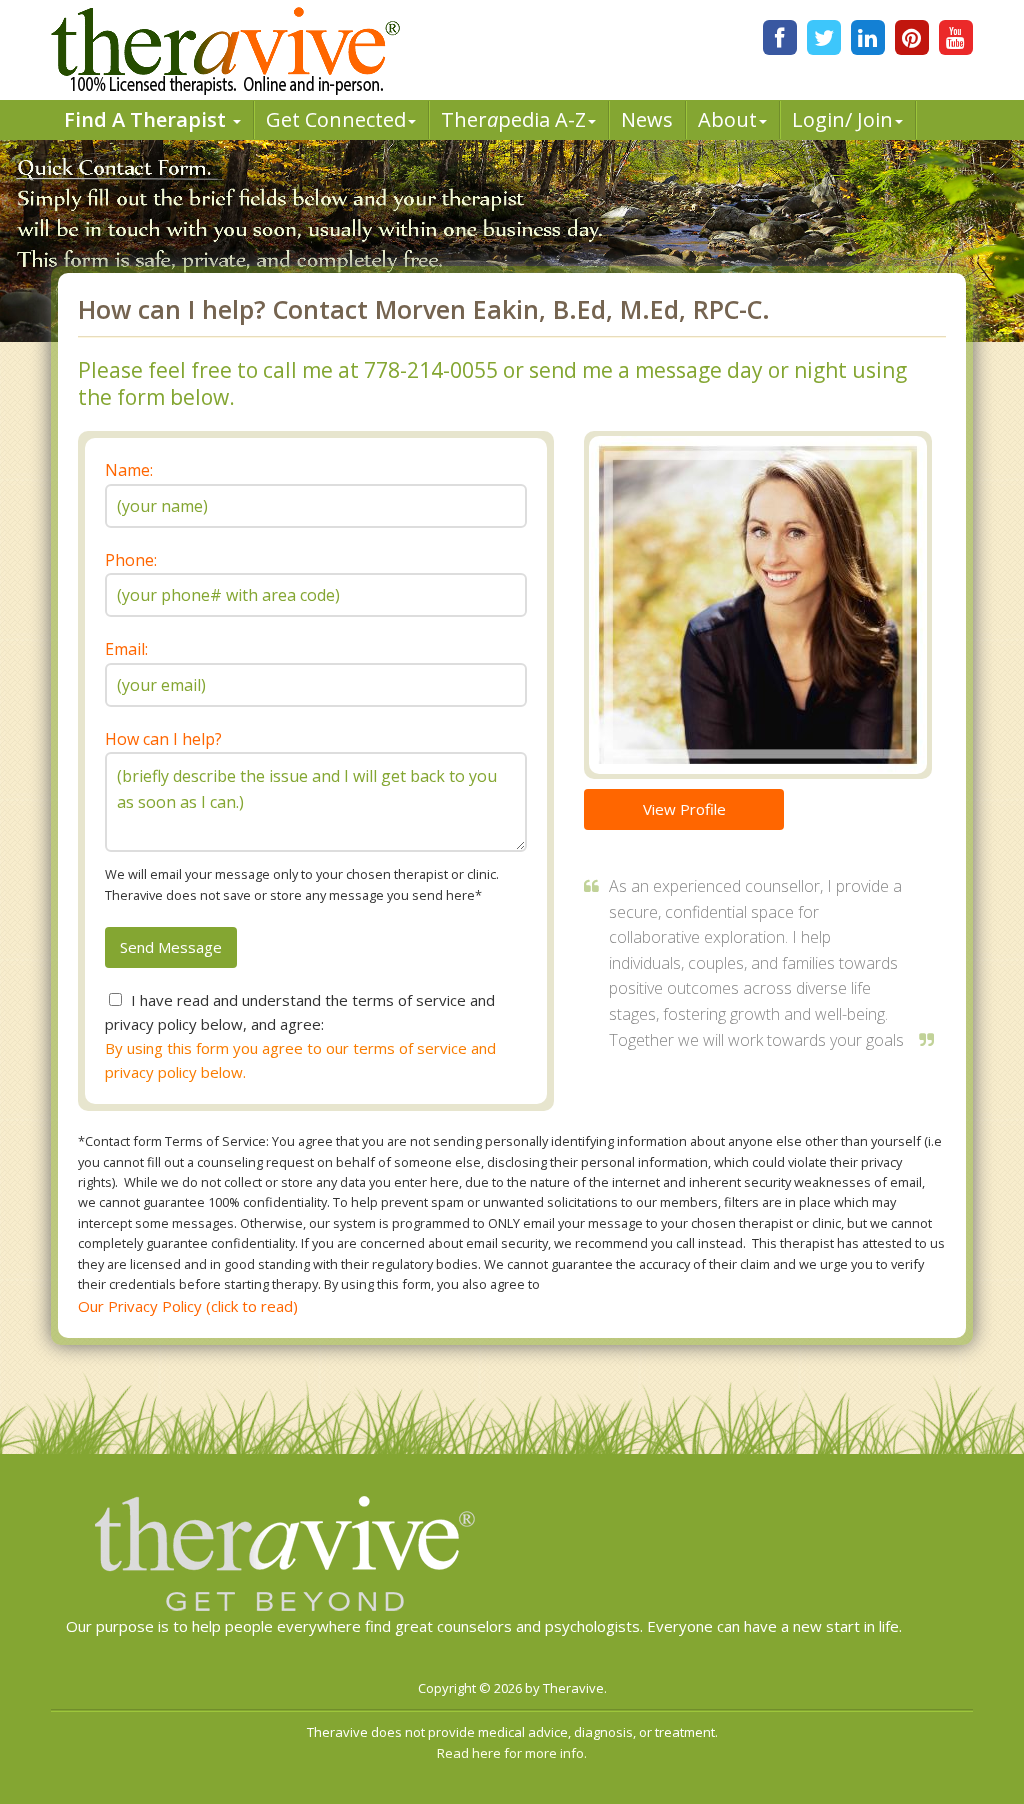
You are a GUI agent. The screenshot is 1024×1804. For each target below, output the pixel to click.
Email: (126, 649)
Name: (129, 470)
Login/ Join (842, 119)
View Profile (684, 809)
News (647, 119)
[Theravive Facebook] (780, 37)
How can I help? (163, 739)
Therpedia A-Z (513, 119)
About (727, 119)
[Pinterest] (912, 37)
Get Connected (336, 119)
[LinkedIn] (868, 37)
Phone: (131, 560)
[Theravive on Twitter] (824, 37)
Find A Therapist (147, 119)
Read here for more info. (512, 1753)
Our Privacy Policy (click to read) (188, 1306)
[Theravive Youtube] (956, 37)
